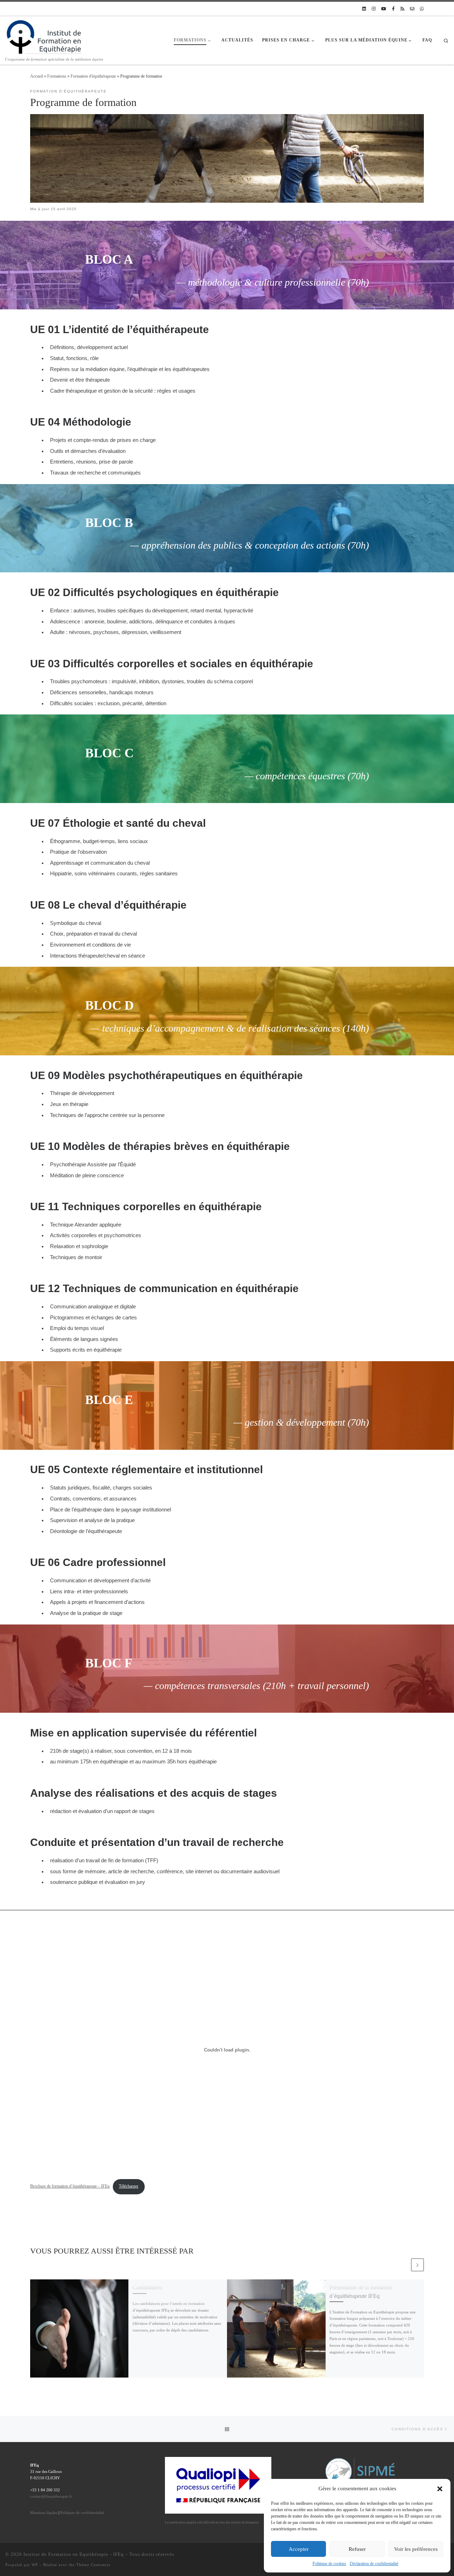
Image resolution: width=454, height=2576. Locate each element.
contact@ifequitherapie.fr (51, 2496)
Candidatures (147, 2287)
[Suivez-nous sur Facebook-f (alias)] (393, 9)
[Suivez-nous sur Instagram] (374, 9)
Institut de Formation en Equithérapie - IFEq (74, 2554)
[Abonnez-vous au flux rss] (402, 9)
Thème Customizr (93, 2565)
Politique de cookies (329, 2564)
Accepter (299, 2549)
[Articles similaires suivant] (417, 2265)
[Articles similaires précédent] (403, 2265)
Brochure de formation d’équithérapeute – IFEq (70, 2186)
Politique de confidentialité (82, 2513)
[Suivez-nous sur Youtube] (384, 9)
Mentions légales (44, 2513)
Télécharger (129, 2186)
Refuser (357, 2549)
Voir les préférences (416, 2549)
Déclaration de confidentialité (374, 2564)
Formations (57, 76)
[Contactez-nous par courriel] (412, 9)
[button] (440, 2489)
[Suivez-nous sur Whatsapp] (422, 9)
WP (35, 2565)
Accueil (37, 76)
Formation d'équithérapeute (93, 76)
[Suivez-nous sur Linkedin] (364, 9)
